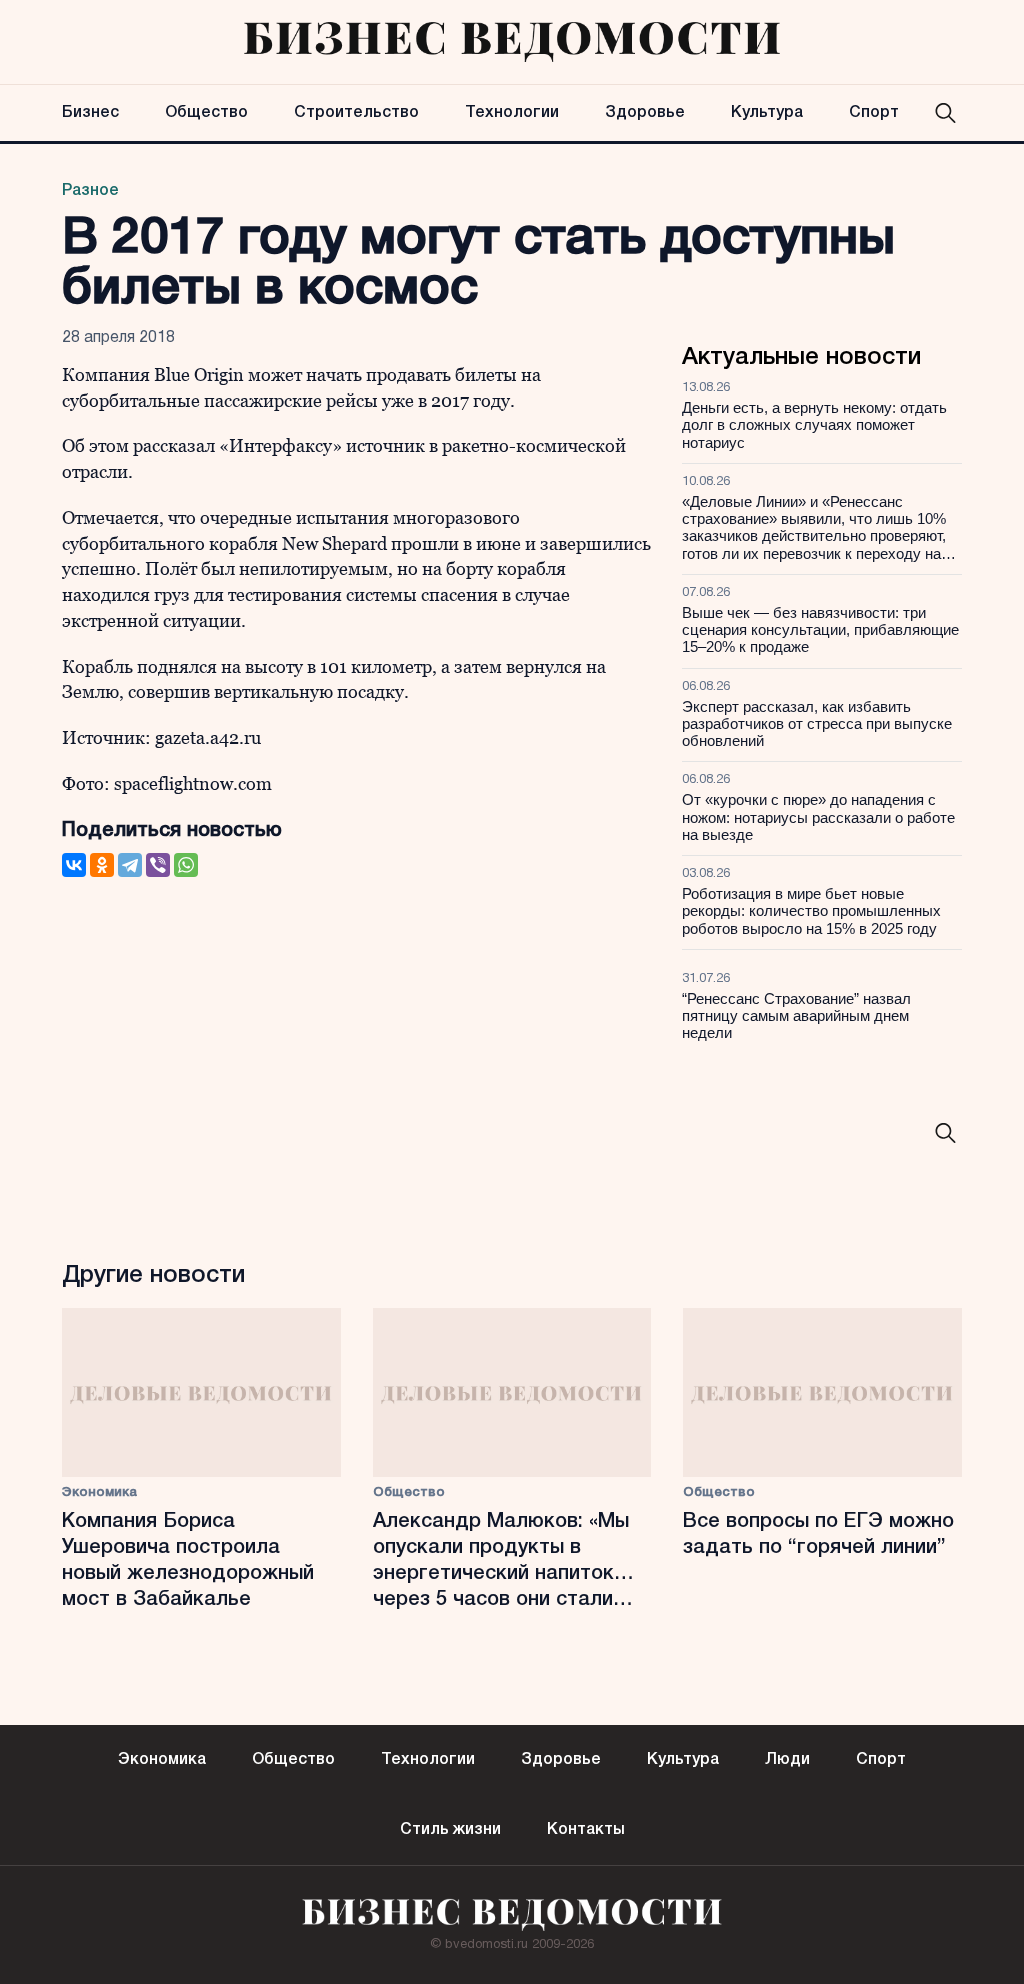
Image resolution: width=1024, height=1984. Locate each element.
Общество (206, 113)
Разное (90, 191)
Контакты (586, 1830)
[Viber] (158, 865)
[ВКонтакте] (74, 865)
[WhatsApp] (186, 865)
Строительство (356, 113)
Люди (787, 1760)
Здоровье (645, 113)
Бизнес (90, 113)
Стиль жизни (450, 1830)
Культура (767, 113)
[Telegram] (130, 865)
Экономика (99, 1492)
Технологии (512, 113)
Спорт (874, 113)
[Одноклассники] (102, 865)
